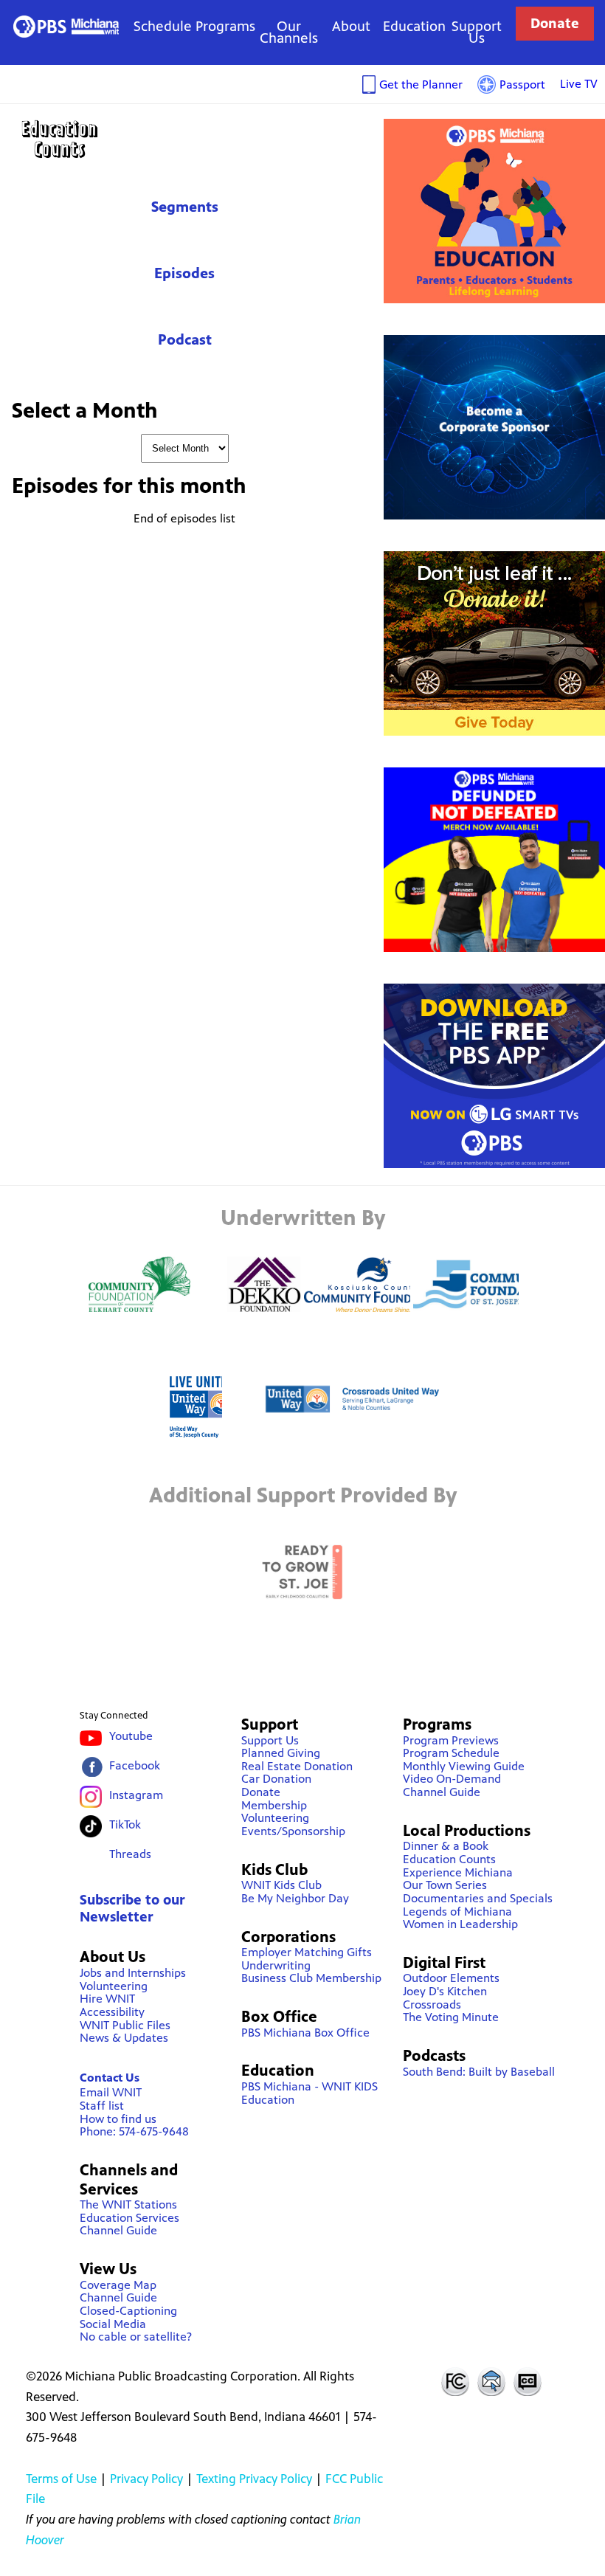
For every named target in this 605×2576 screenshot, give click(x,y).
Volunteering (114, 1986)
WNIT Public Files (125, 2025)
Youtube (131, 1736)
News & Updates (124, 2038)
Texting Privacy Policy (254, 2479)
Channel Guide (118, 2230)
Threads (130, 1854)
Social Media (113, 2324)
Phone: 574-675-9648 (134, 2131)
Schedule (163, 26)
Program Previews (451, 1740)
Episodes (184, 273)
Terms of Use (61, 2479)
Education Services (129, 2218)
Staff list (102, 2106)
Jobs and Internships (133, 1973)
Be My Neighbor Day (295, 1898)
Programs (225, 26)
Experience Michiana (458, 1872)
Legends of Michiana (457, 1912)
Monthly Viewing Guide (464, 1766)
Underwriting (276, 1965)
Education (414, 26)
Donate (555, 23)
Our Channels (289, 32)
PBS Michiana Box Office (305, 2033)
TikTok (125, 1824)
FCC (454, 2381)
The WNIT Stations (128, 2204)
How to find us (118, 2119)
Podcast (185, 340)
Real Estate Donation (297, 1766)
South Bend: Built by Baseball (479, 2072)
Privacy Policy (146, 2479)
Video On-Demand (452, 1779)
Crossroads (432, 2004)
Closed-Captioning (128, 2311)
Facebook (135, 1765)
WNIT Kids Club (281, 1885)
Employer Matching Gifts (307, 1952)
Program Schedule (451, 1753)
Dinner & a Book (446, 1846)
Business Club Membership (311, 1978)
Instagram (136, 1795)
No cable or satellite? (136, 2337)
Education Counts (184, 139)
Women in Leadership (460, 1924)
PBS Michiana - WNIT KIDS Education (310, 2093)
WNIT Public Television (66, 26)
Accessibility (112, 2012)
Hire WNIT (107, 1999)
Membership (274, 1805)
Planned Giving (281, 1753)
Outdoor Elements (451, 1978)
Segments (185, 207)
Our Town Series (445, 1885)
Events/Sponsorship (293, 1831)
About (351, 26)
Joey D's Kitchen (445, 1991)
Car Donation (276, 1779)
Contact (491, 2381)
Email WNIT (111, 2092)
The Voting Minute (451, 2017)
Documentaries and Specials (478, 1898)
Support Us (477, 32)
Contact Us (110, 2078)
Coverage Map (118, 2285)
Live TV (579, 84)
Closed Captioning (528, 2381)
